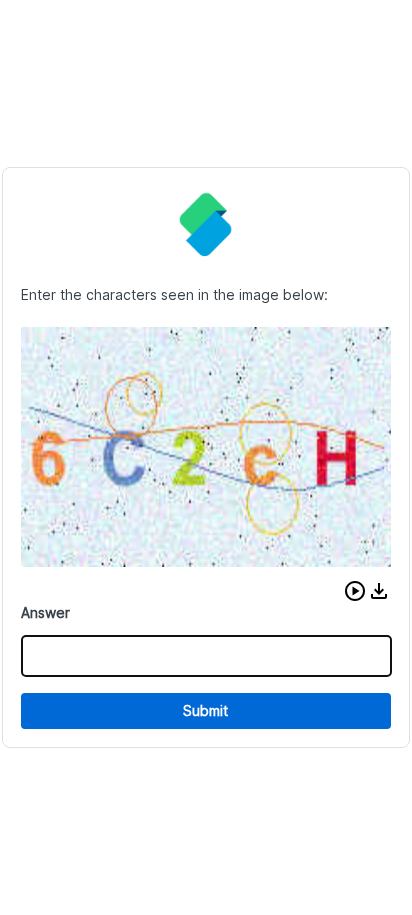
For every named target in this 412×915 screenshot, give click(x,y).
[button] (355, 591)
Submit (205, 710)
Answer (45, 612)
